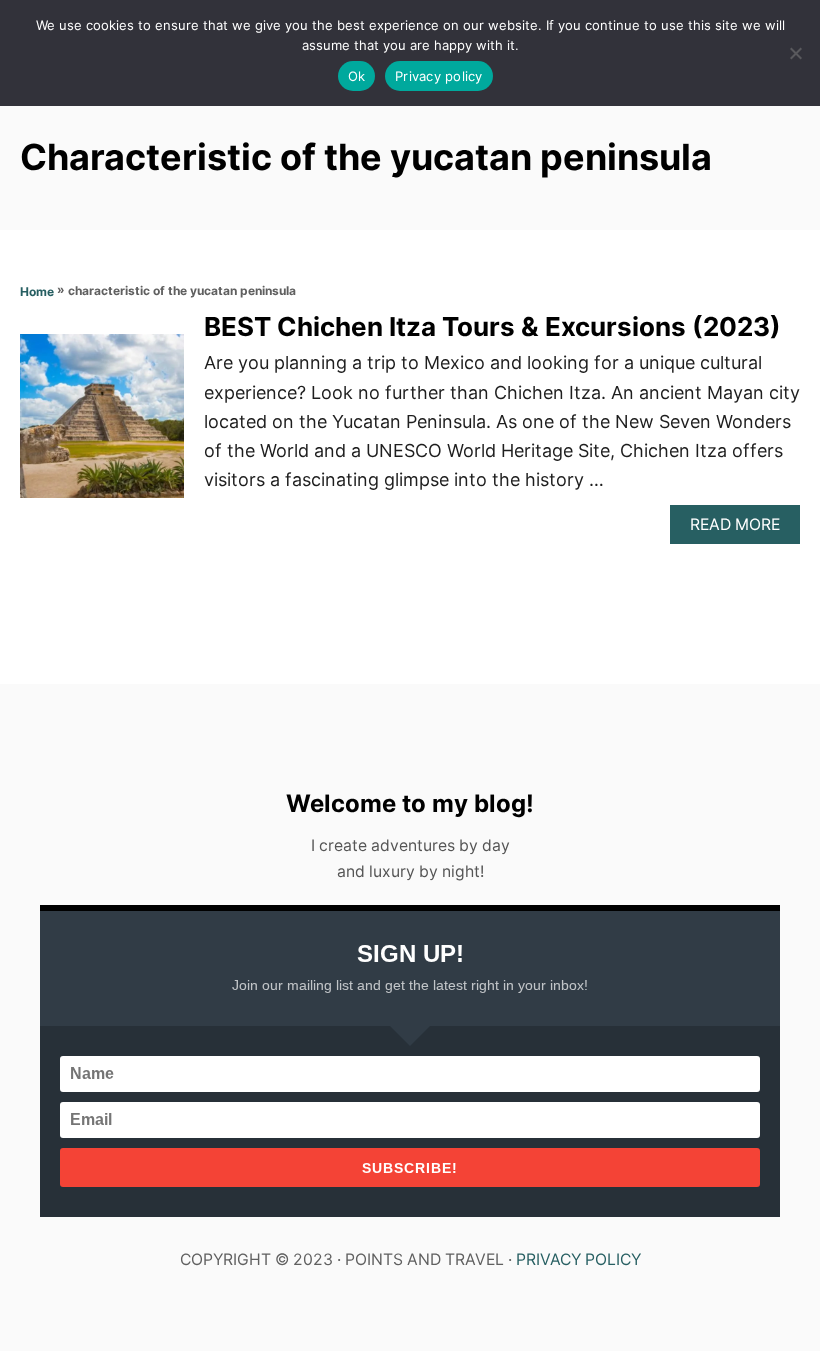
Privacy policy (439, 76)
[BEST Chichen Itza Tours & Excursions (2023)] (102, 425)
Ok (357, 76)
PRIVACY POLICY (578, 1259)
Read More (740, 529)
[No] (795, 53)
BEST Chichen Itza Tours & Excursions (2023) (492, 326)
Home (37, 291)
